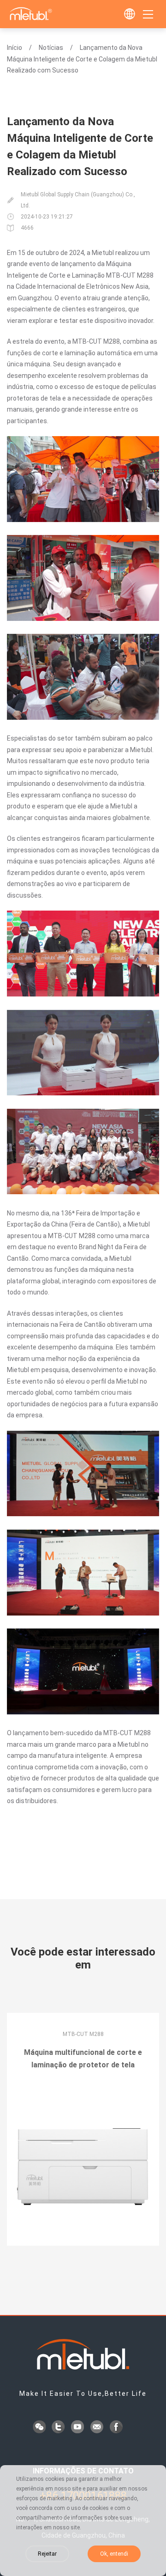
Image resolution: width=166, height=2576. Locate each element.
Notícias (51, 48)
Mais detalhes (83, 2091)
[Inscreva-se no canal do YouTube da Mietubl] (78, 2428)
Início (15, 48)
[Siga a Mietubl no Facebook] (117, 2428)
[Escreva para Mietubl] (98, 2428)
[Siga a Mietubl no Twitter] (59, 2428)
